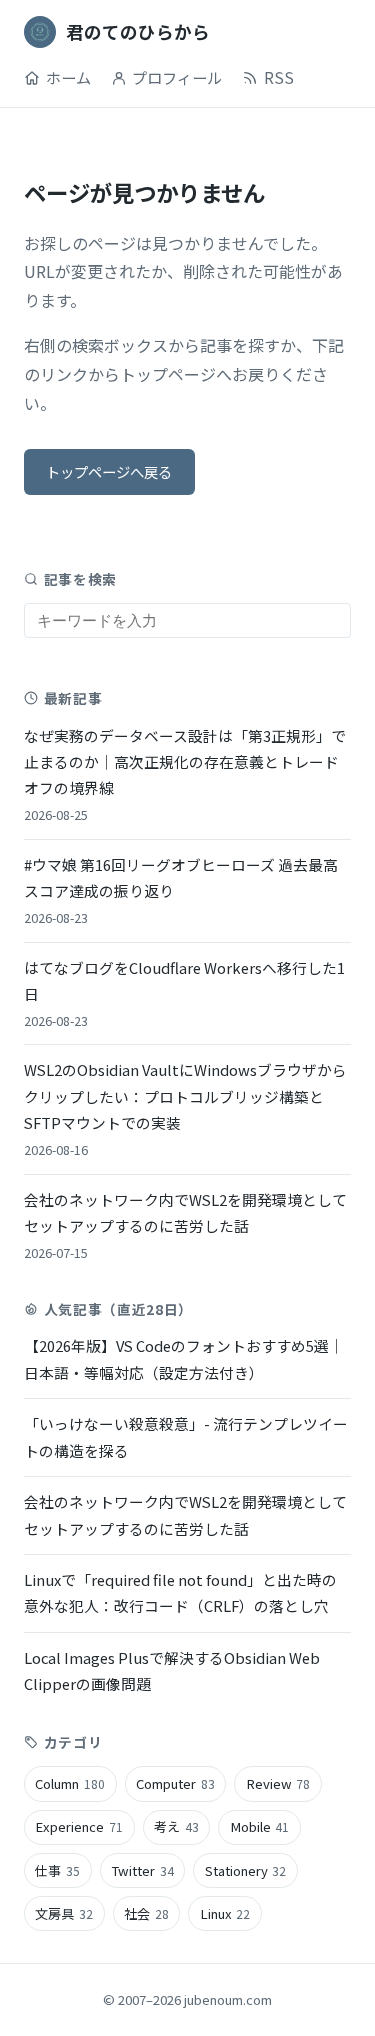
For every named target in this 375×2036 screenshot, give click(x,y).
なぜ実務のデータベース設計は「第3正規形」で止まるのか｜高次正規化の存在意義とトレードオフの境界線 (185, 775)
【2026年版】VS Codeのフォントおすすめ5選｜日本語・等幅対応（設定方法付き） (184, 1358)
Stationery (246, 1870)
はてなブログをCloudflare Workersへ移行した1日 (184, 993)
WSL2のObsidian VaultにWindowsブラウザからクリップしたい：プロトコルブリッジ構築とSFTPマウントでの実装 (185, 1109)
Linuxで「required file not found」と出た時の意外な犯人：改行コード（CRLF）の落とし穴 (180, 1592)
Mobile (260, 1826)
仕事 (57, 1870)
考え (176, 1826)
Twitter (142, 1870)
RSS (279, 77)
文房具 (64, 1913)
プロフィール (177, 77)
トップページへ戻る (109, 471)
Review (278, 1783)
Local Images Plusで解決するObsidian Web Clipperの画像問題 (172, 1670)
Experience (79, 1826)
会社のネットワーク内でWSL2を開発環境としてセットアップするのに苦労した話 (185, 1225)
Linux (225, 1913)
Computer (175, 1783)
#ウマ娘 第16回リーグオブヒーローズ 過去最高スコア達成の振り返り (181, 890)
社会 (146, 1913)
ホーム (68, 77)
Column (70, 1783)
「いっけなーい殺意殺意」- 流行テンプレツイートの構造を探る (186, 1436)
